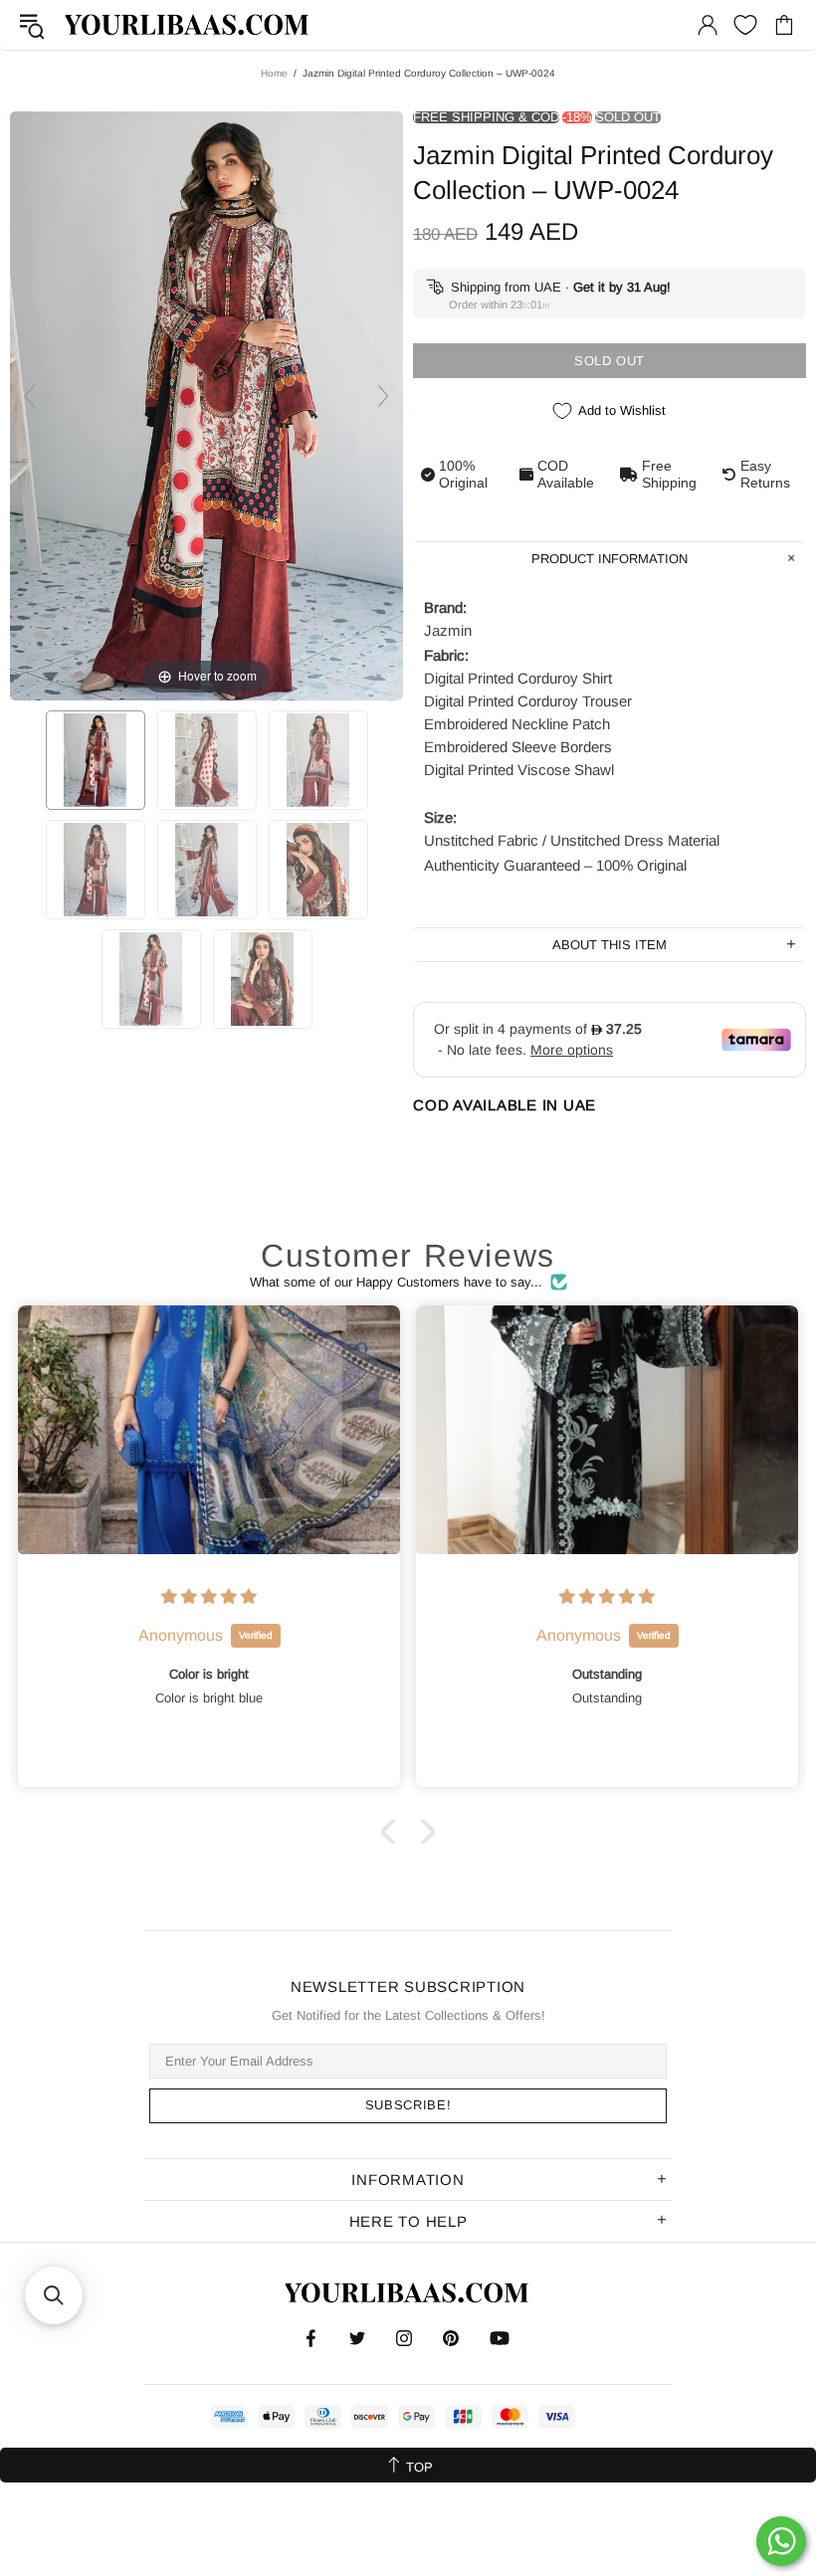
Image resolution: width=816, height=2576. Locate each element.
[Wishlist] (745, 25)
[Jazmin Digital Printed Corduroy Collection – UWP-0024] (96, 760)
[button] (393, 1832)
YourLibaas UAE (188, 24)
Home (274, 73)
